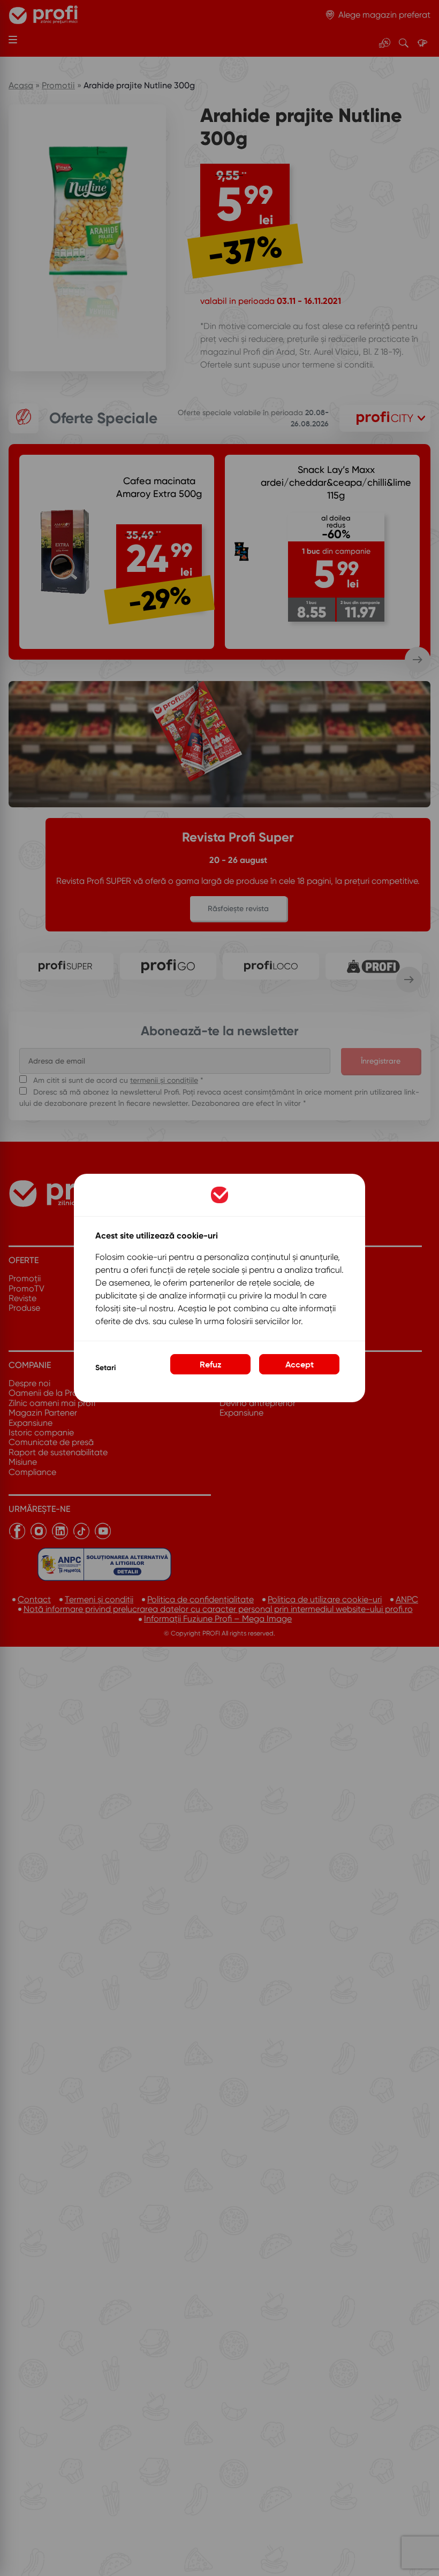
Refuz (211, 1364)
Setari (105, 1368)
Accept (300, 1364)
